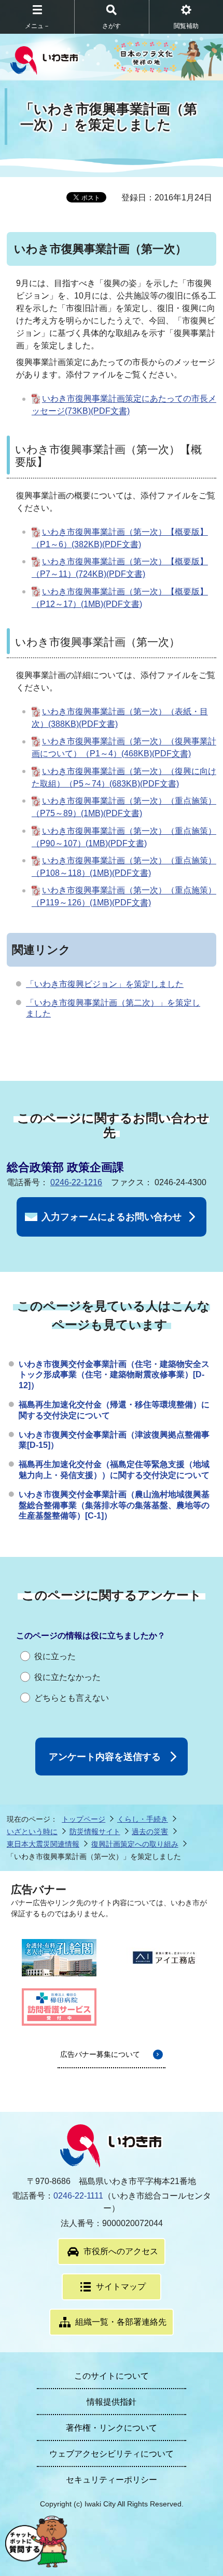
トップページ (83, 1819)
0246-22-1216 (76, 1182)
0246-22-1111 (78, 2196)
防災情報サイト (95, 1832)
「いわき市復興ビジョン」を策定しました (105, 984)
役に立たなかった (67, 1677)
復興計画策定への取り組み (135, 1844)
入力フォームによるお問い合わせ (112, 1217)
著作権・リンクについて (112, 2428)
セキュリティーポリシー (112, 2480)
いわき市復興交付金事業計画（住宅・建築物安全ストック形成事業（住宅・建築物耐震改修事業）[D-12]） (114, 1375)
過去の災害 (150, 1832)
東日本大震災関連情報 (43, 1844)
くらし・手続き (143, 1819)
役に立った (55, 1656)
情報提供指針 (112, 2402)
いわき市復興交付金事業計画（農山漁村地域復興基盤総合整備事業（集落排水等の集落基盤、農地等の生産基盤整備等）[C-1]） (114, 1505)
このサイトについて (112, 2376)
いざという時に (32, 1832)
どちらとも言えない (72, 1698)
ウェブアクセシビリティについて (112, 2454)
